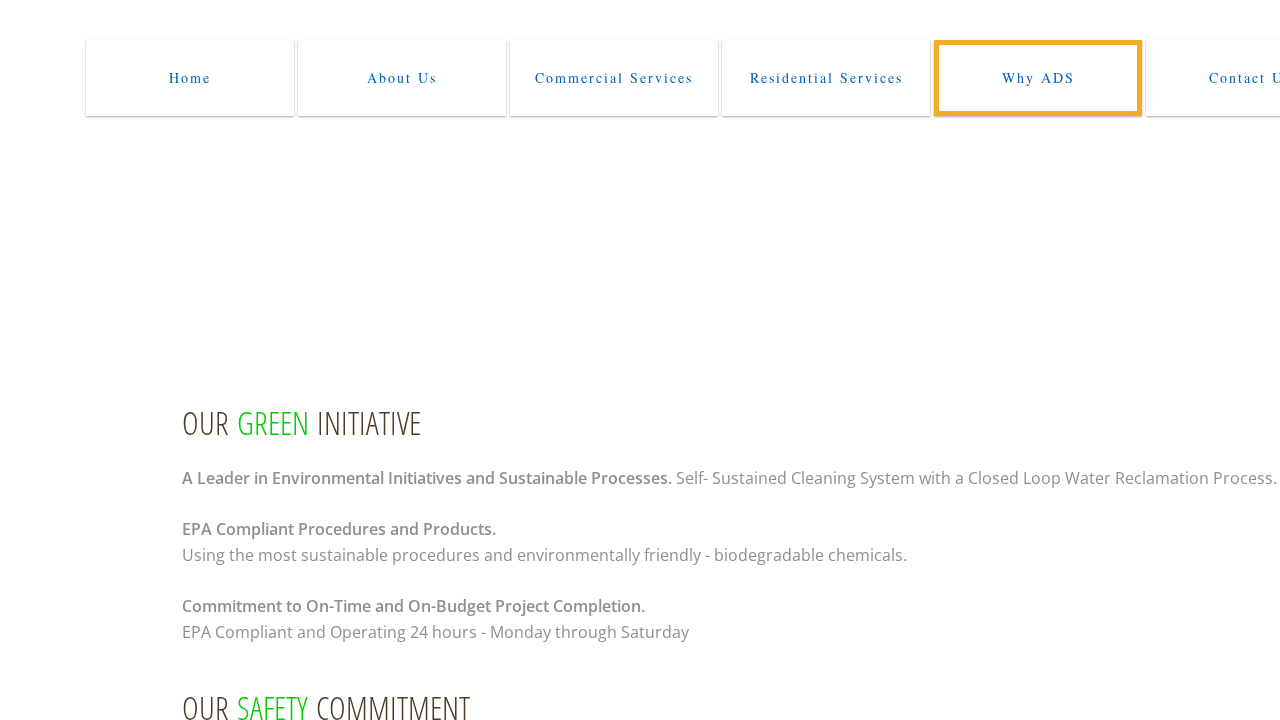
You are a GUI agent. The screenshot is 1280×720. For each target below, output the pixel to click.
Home (190, 77)
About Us (402, 77)
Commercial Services (614, 77)
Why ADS (1038, 77)
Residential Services (826, 77)
